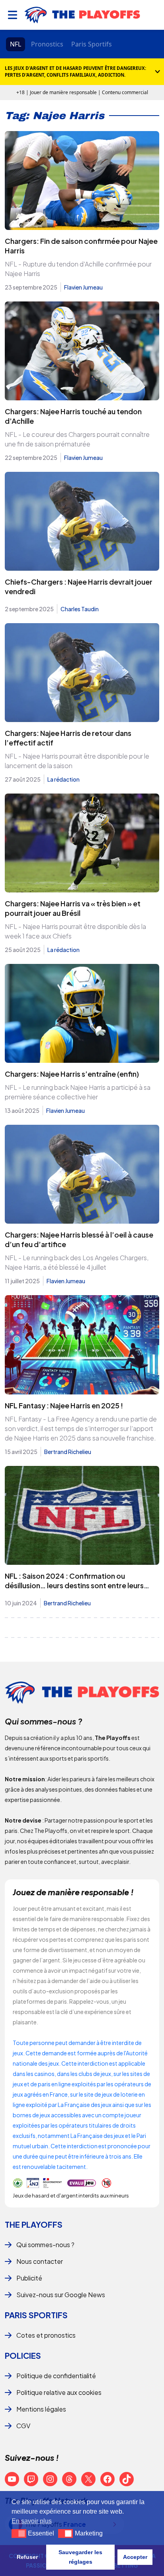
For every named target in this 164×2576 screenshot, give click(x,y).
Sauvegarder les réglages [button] (80, 2557)
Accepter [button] (135, 2557)
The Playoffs (34, 2224)
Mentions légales (41, 2409)
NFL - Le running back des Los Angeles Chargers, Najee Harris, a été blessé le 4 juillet (77, 1262)
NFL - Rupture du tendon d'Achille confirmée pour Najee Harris (78, 269)
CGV (23, 2426)
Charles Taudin (80, 609)
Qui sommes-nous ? (45, 2245)
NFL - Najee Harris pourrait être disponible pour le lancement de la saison (77, 761)
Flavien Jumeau (83, 287)
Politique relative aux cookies (59, 2392)
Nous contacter (40, 2261)
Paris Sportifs (92, 44)
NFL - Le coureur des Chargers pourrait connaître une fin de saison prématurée (77, 439)
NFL (16, 44)
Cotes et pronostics (46, 2335)
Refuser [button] (27, 2557)
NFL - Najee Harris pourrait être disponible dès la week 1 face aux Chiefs (75, 931)
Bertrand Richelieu (68, 1452)
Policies (23, 2355)
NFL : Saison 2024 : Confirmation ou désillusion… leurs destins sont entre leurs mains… (74, 1585)
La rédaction (63, 779)
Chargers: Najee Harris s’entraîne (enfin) (72, 1074)
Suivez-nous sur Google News (61, 2295)
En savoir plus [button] (32, 2521)
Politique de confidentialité (56, 2376)
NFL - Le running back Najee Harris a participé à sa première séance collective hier (78, 1092)
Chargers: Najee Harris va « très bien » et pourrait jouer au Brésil (73, 908)
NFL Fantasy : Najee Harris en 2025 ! (64, 1405)
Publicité (29, 2278)
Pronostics (47, 44)
